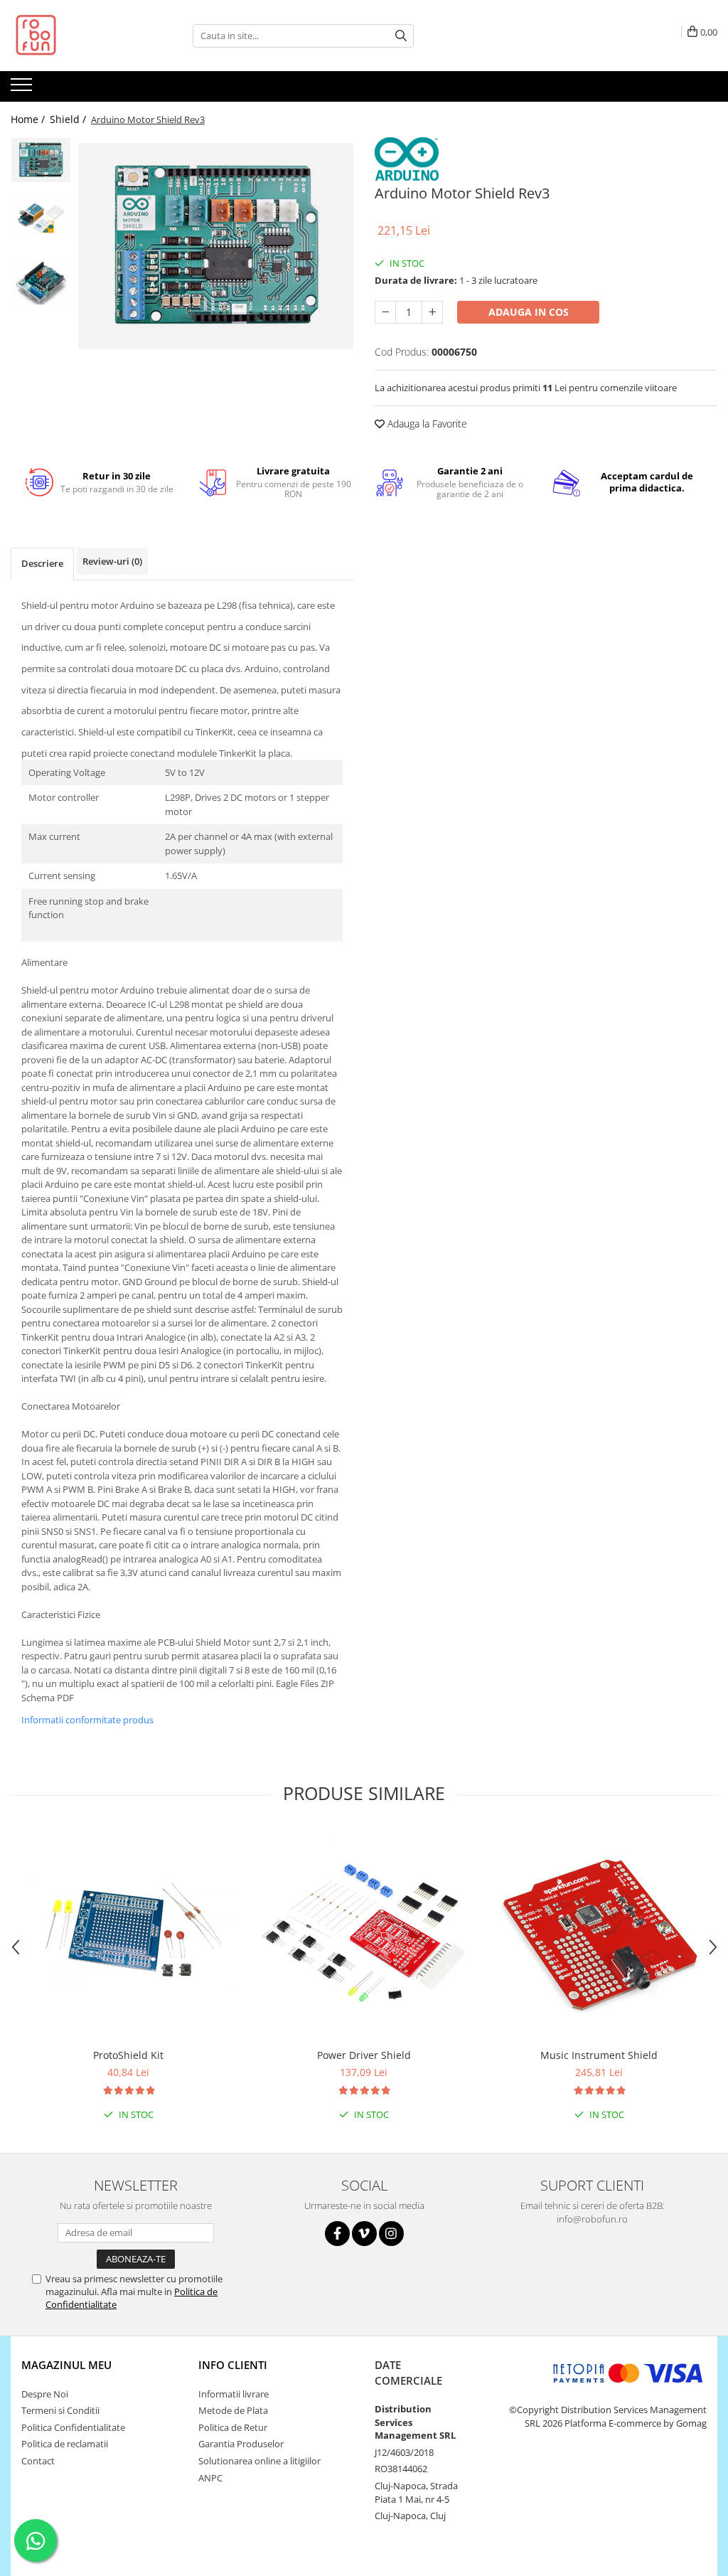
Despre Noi (45, 2394)
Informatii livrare (234, 2394)
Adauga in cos (529, 312)
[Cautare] (401, 36)
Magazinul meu (66, 2365)
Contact (38, 2461)
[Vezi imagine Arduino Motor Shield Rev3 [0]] (41, 160)
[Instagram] (391, 2234)
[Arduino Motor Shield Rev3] (216, 246)
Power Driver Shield (364, 2055)
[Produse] (23, 89)
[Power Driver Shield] (364, 1934)
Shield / (69, 119)
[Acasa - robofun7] (82, 36)
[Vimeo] (364, 2234)
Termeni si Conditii (60, 2410)
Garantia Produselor (241, 2444)
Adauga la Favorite (426, 424)
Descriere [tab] (42, 563)
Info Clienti (233, 2365)
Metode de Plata (233, 2410)
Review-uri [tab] (112, 561)
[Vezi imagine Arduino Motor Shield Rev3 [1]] (41, 218)
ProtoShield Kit (128, 2055)
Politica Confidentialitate (73, 2427)
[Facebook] (337, 2234)
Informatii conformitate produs (87, 1720)
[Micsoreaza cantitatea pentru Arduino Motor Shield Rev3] (385, 312)
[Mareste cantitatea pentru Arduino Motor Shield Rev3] (432, 312)
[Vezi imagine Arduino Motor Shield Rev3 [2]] (41, 282)
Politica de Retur (233, 2427)
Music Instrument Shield (599, 2055)
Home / (29, 119)
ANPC (210, 2478)
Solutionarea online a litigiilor (259, 2461)
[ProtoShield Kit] (129, 1934)
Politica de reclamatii (65, 2444)
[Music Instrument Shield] (599, 1934)
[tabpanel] (216, 246)
